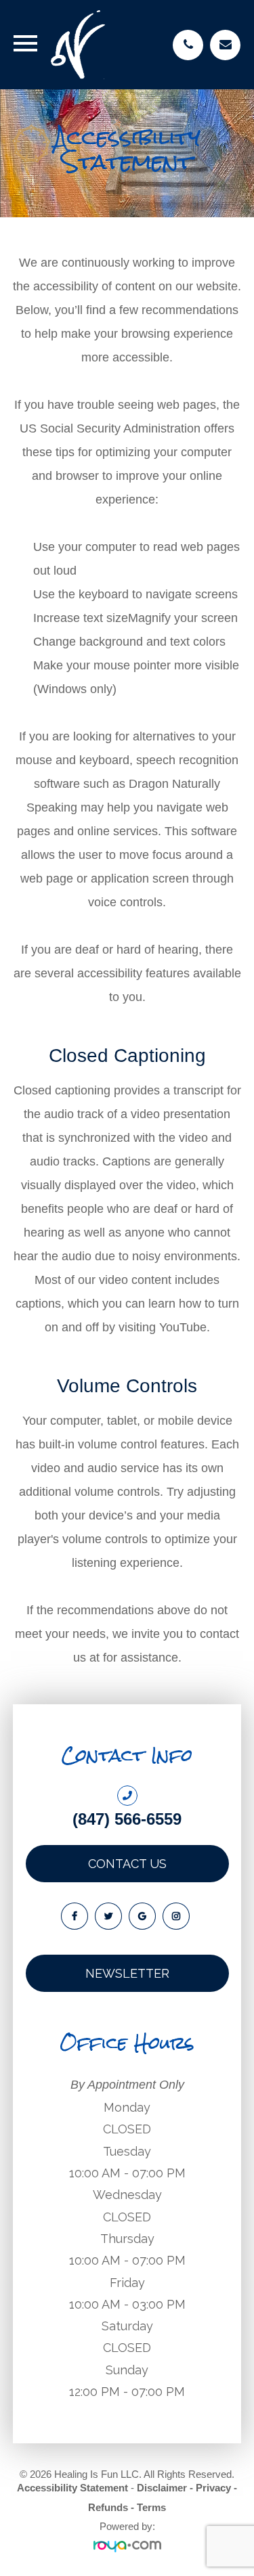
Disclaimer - (165, 2488)
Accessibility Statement (72, 2488)
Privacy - (216, 2488)
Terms (151, 2507)
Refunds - (111, 2507)
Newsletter (127, 1973)
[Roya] (127, 2547)
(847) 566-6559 (127, 1819)
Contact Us (127, 1864)
